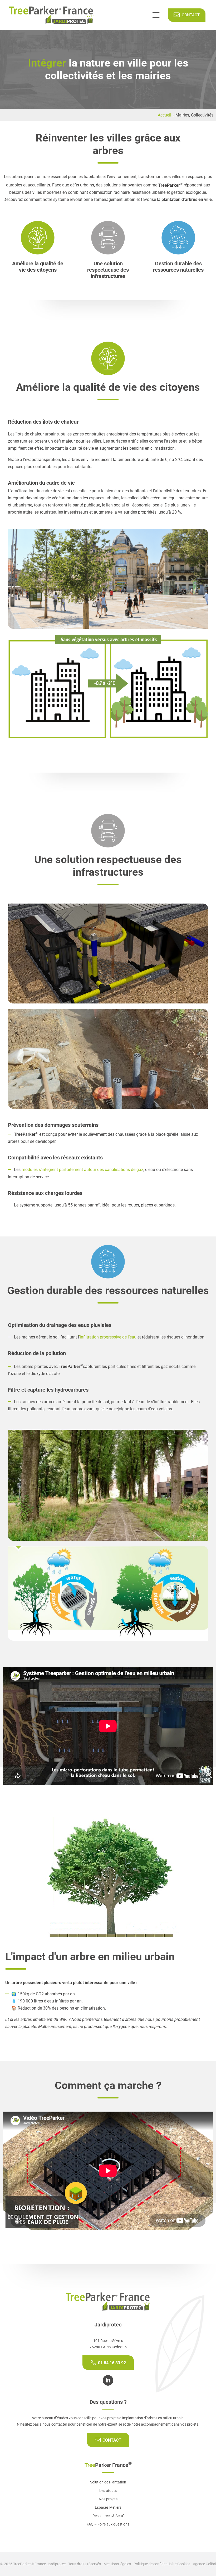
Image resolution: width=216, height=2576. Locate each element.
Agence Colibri (204, 2564)
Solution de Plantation (108, 2482)
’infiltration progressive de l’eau (108, 1337)
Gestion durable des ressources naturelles (178, 267)
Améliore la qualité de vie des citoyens (38, 267)
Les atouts (108, 2491)
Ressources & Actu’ (108, 2516)
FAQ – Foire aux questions (108, 2524)
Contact (190, 15)
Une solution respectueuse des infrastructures (108, 270)
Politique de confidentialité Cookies (162, 2564)
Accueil (165, 115)
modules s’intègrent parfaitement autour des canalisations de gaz (82, 1170)
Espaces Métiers (108, 2507)
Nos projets (108, 2499)
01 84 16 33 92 (111, 2363)
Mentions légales (117, 2564)
